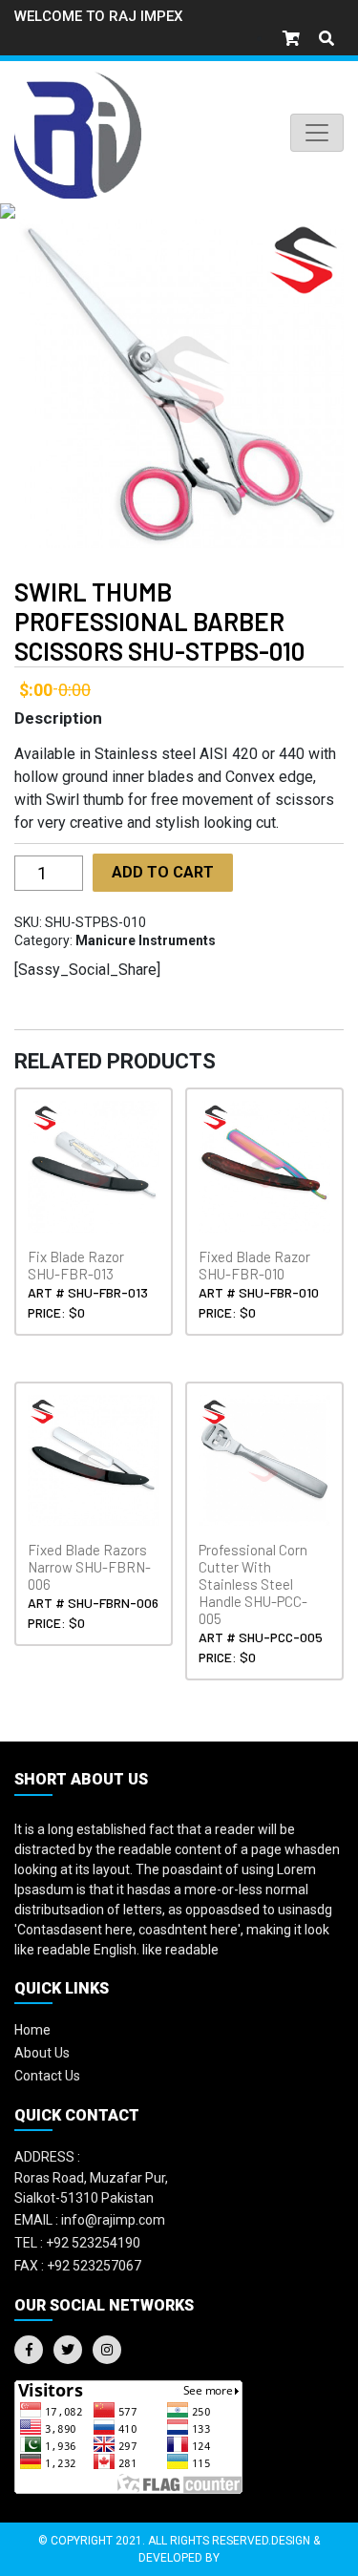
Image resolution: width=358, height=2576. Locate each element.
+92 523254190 (77, 2243)
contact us (47, 2076)
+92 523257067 (78, 2266)
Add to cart (163, 872)
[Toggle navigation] (317, 133)
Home (32, 2030)
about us (42, 2053)
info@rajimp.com (90, 2220)
